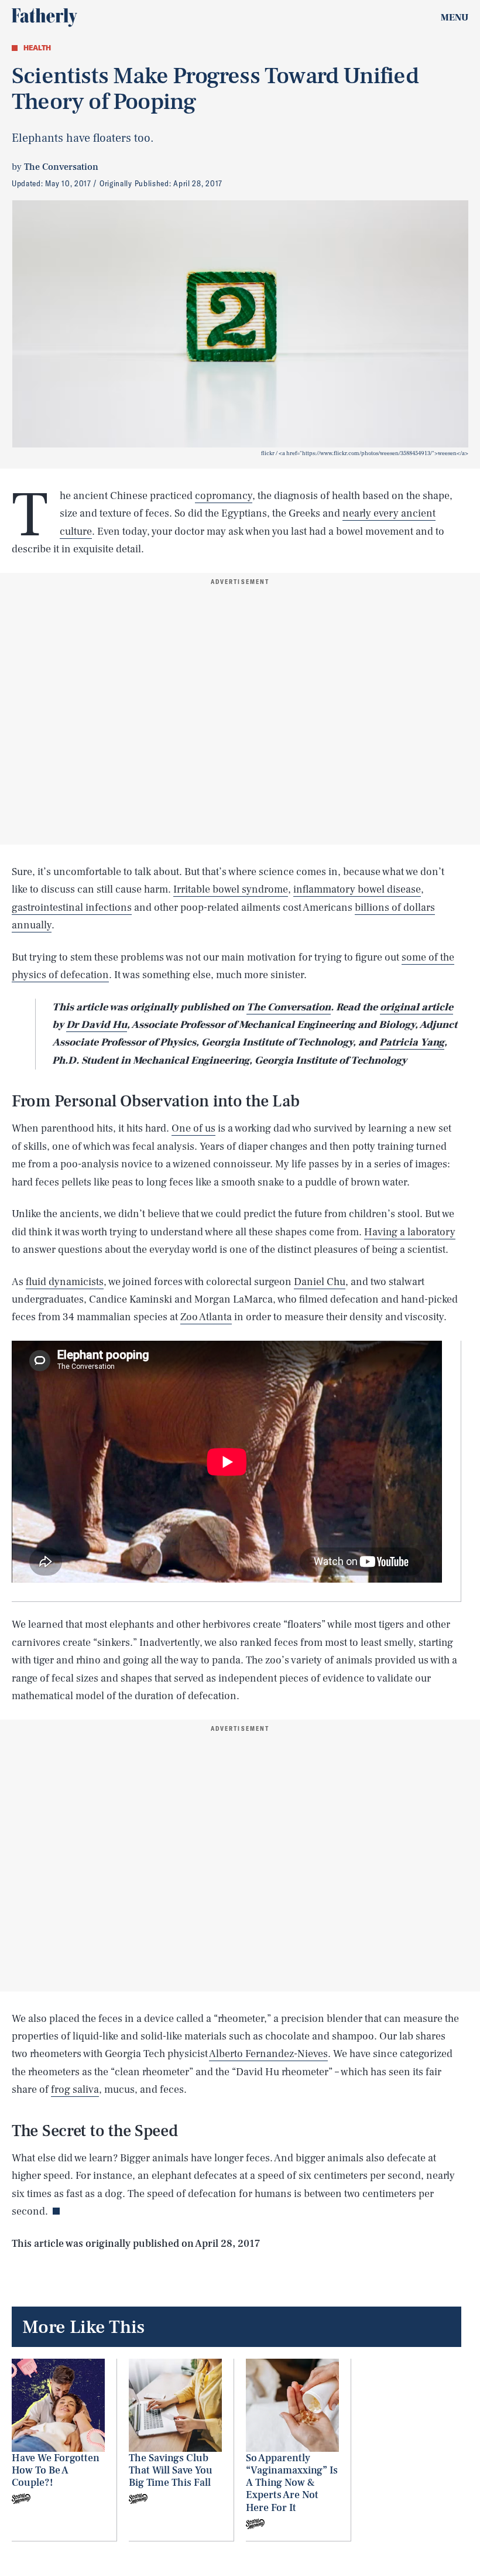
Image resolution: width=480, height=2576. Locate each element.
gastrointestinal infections (72, 908)
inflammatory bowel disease (357, 889)
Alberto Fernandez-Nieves (268, 2054)
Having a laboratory (410, 1232)
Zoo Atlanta (206, 1317)
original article (416, 1007)
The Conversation (289, 1007)
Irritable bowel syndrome (231, 889)
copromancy (224, 496)
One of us (193, 1128)
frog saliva (75, 2090)
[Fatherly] (44, 18)
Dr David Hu (97, 1025)
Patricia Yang (412, 1042)
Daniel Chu (320, 1282)
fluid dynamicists (65, 1282)
